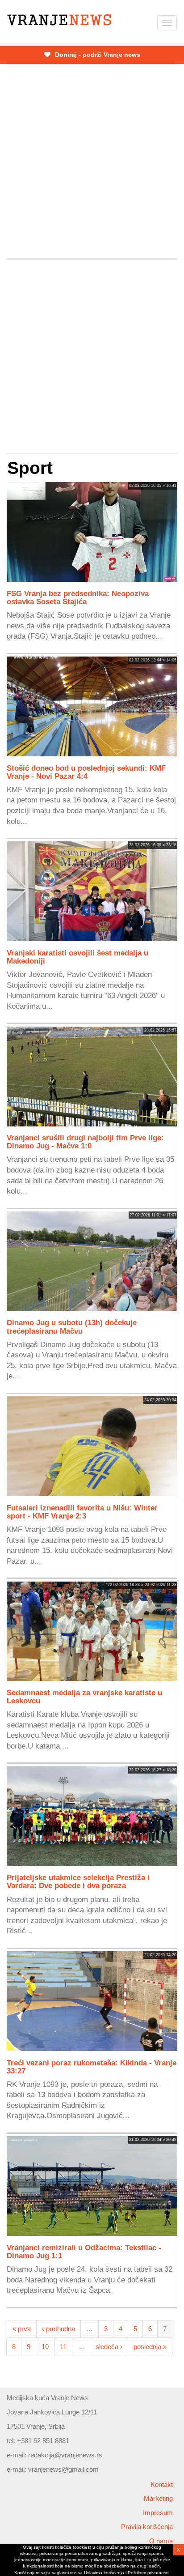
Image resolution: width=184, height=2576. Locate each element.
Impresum (158, 2513)
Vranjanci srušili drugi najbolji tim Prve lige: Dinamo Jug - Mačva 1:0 (85, 1142)
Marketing (158, 2498)
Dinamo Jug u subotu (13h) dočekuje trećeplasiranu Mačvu (72, 1326)
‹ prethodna (59, 2329)
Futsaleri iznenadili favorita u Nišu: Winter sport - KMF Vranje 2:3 (82, 1512)
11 (63, 2347)
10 (45, 2347)
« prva (22, 2329)
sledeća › (109, 2347)
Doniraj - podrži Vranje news (97, 55)
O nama (161, 2541)
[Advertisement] (92, 162)
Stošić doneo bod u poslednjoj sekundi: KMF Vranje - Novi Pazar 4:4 (86, 772)
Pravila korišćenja (147, 2527)
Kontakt (162, 2484)
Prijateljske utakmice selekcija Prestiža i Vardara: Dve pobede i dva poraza (78, 1881)
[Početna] (59, 20)
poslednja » (150, 2347)
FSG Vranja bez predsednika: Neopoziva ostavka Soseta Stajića (78, 597)
